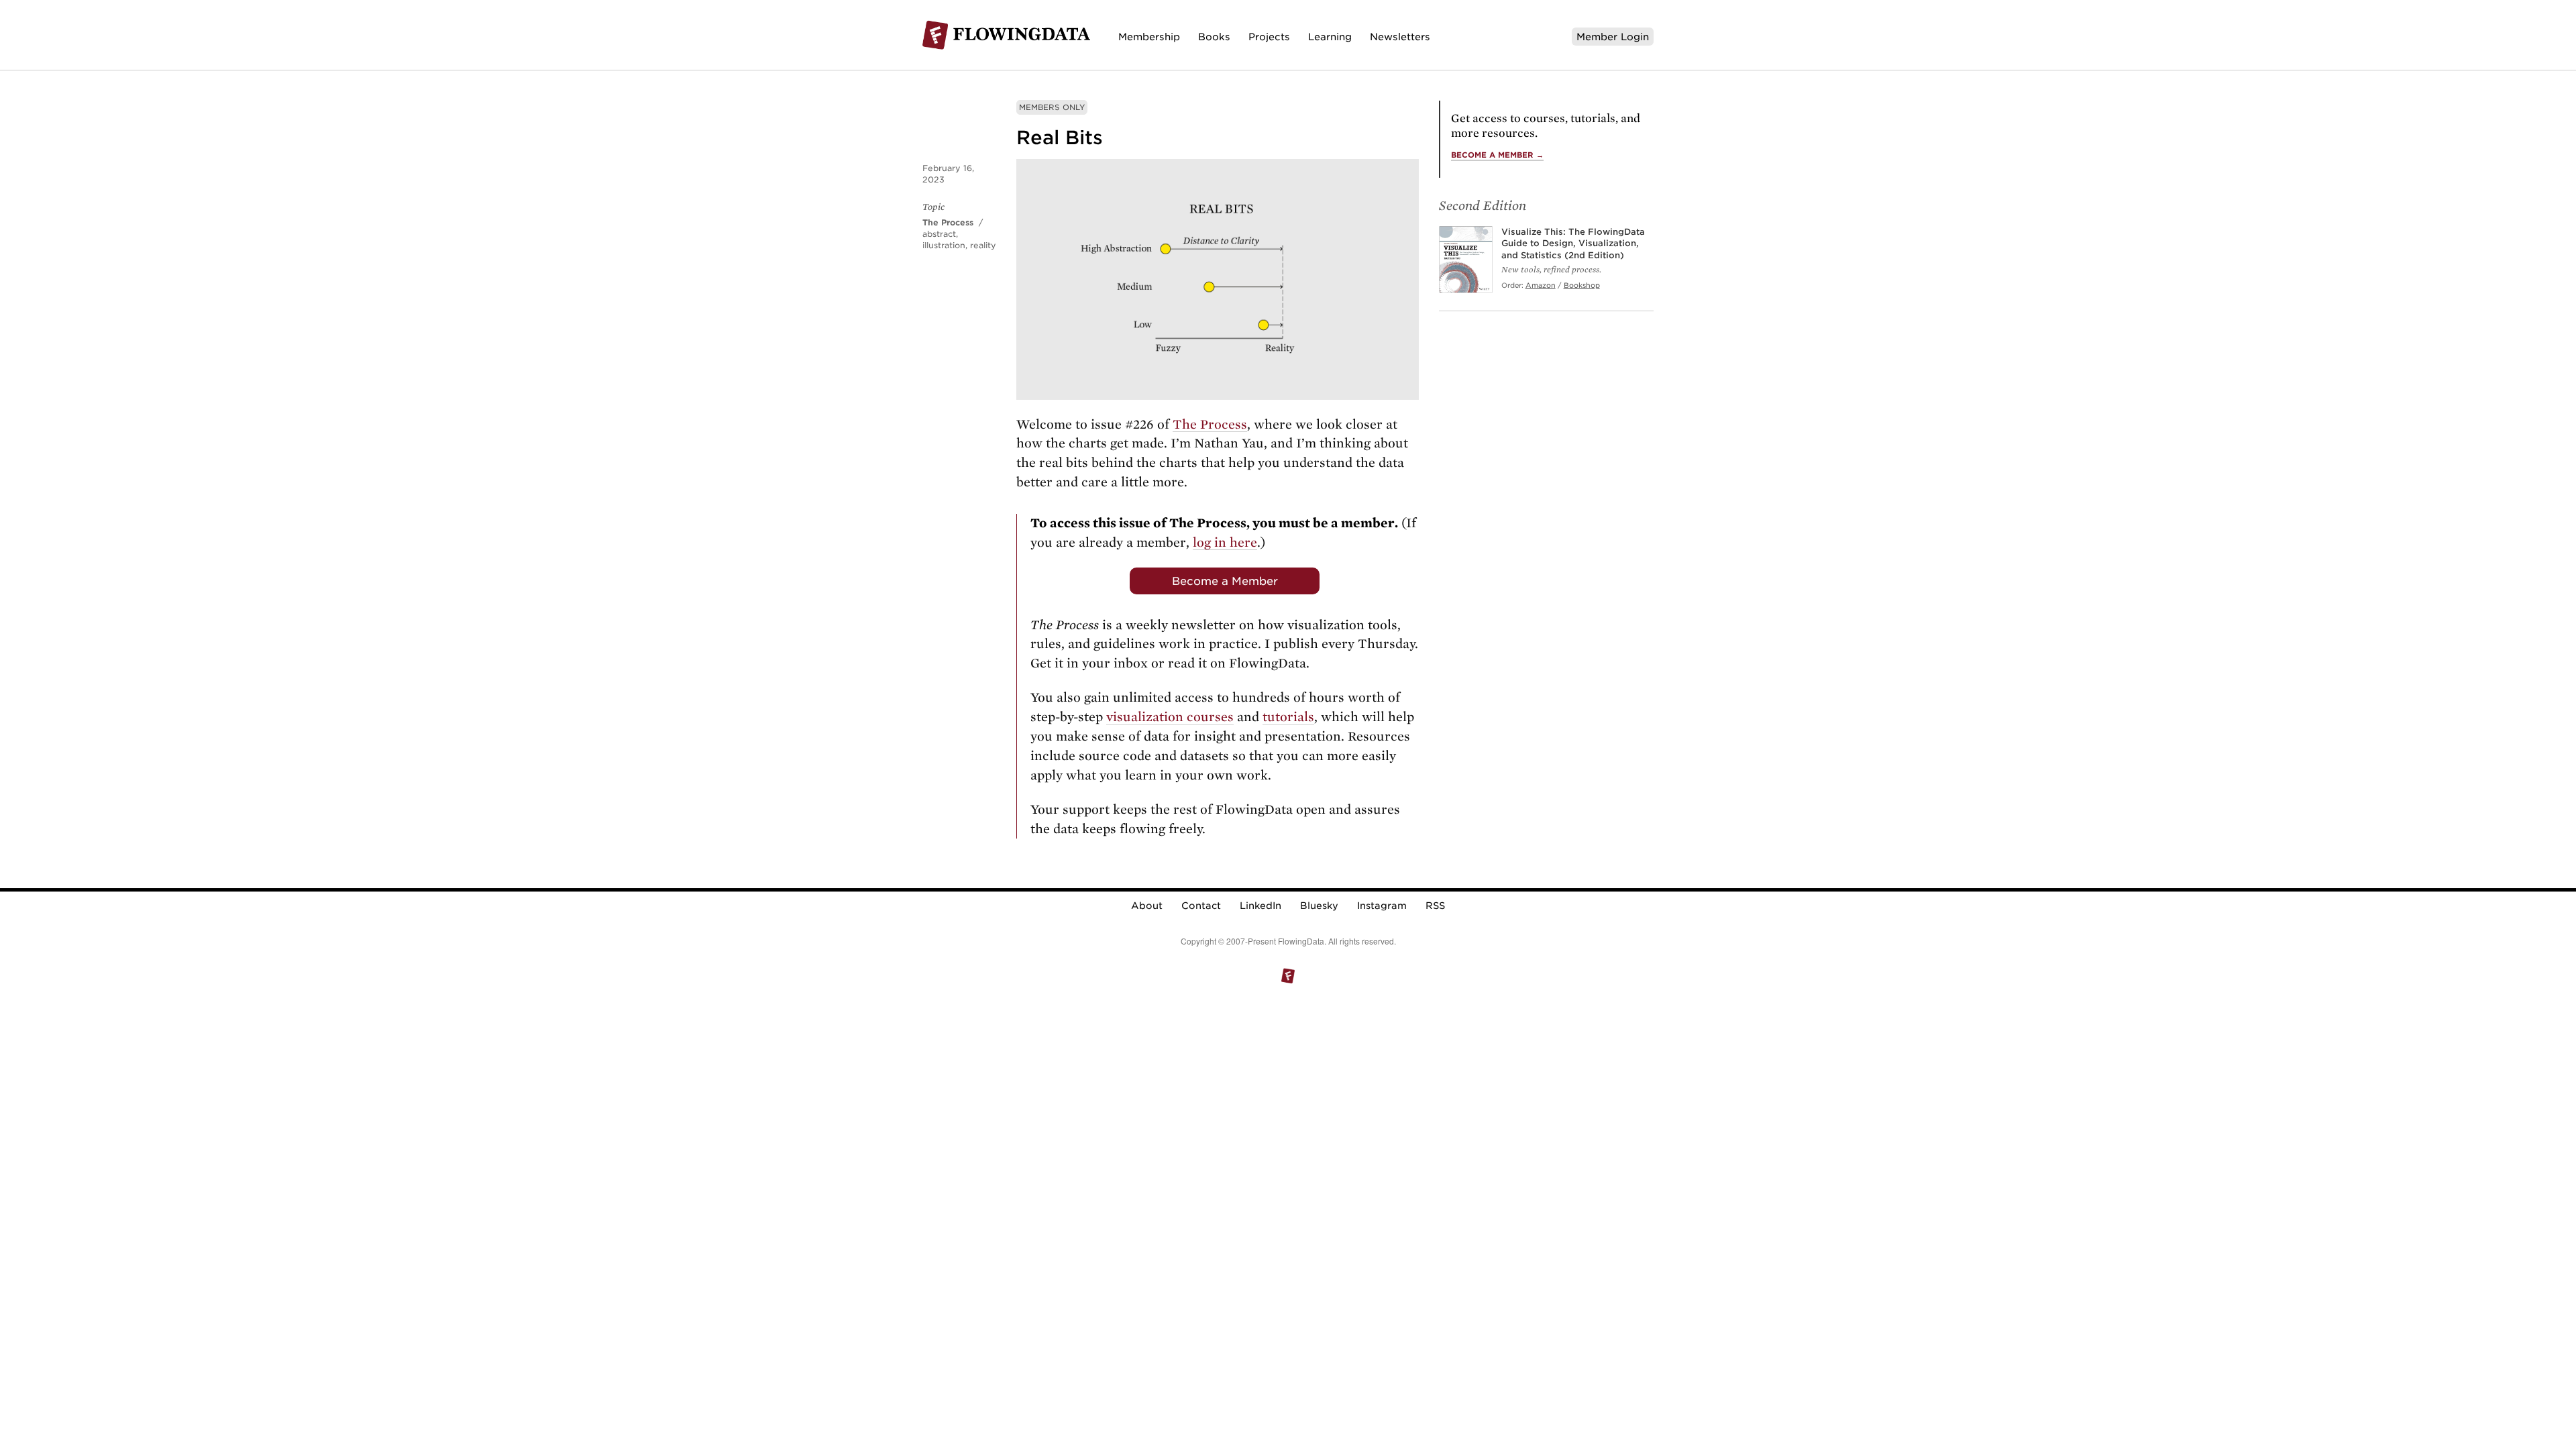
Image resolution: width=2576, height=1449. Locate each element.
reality (983, 245)
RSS (1435, 906)
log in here (1225, 542)
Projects (1269, 37)
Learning (1330, 37)
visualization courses (1170, 717)
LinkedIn (1260, 906)
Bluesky (1319, 906)
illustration (944, 245)
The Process (948, 222)
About (1147, 906)
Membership (1149, 37)
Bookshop (1582, 285)
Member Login (1613, 37)
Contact (1201, 906)
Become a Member (1225, 581)
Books (1214, 37)
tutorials (1288, 717)
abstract (939, 234)
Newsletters (1400, 37)
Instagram (1382, 906)
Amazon (1541, 285)
